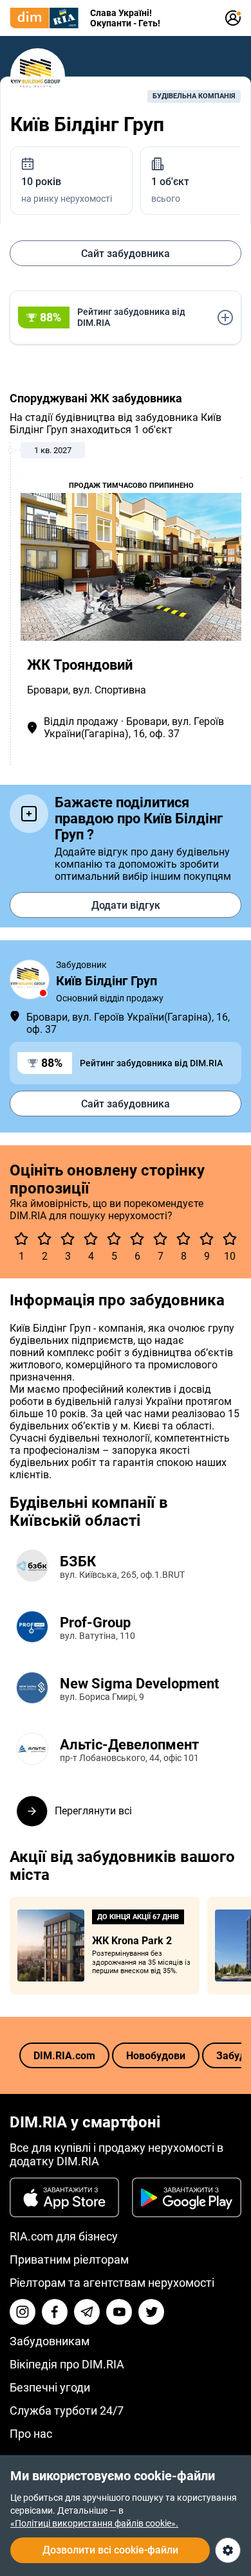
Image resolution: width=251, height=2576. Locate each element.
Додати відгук (126, 905)
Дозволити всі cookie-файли (110, 2550)
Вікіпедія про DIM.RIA (67, 2364)
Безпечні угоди (50, 2387)
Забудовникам (50, 2341)
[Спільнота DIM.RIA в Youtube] (119, 2312)
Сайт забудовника (126, 254)
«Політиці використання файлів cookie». (94, 2523)
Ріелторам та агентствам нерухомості (112, 2283)
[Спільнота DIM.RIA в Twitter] (151, 2312)
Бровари (48, 690)
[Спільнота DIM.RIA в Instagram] (23, 2312)
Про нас (31, 2434)
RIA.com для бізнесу (64, 2236)
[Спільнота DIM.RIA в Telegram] (87, 2312)
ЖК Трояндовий (80, 665)
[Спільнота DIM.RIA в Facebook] (55, 2312)
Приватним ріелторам (69, 2259)
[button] (126, 318)
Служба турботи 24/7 (67, 2411)
